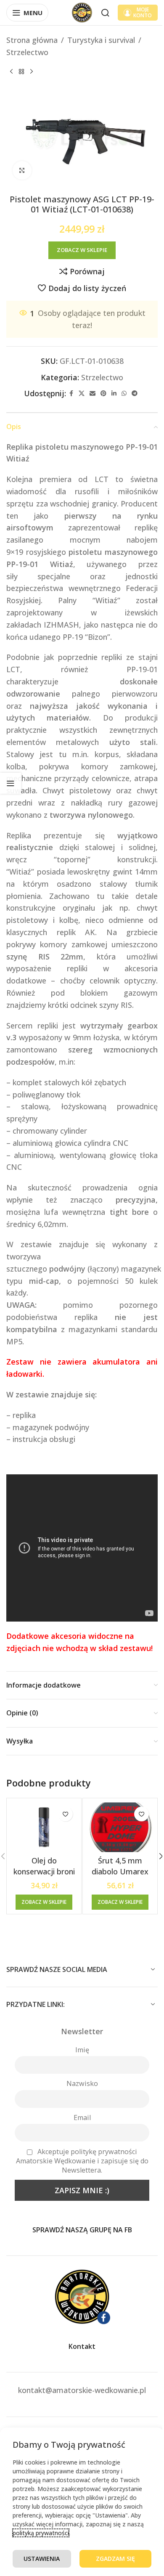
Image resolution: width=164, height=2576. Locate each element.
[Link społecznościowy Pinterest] (103, 394)
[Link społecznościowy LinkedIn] (114, 394)
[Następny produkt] (32, 72)
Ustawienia (42, 2559)
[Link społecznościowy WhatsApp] (124, 394)
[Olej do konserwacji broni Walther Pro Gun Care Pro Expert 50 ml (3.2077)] (44, 1827)
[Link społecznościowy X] (82, 394)
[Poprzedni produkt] (11, 72)
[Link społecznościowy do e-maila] (93, 394)
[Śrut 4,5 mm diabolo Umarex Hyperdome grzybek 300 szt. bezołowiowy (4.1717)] (120, 1827)
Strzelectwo (27, 52)
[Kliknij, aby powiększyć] (22, 171)
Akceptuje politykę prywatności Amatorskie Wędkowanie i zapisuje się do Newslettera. (82, 2161)
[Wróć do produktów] (21, 72)
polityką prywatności (41, 2533)
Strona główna (32, 40)
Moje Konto (143, 12)
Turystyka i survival (101, 40)
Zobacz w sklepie (82, 250)
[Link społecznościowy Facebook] (71, 394)
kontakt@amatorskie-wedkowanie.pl (82, 2390)
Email (82, 2118)
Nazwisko (82, 2083)
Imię (82, 2050)
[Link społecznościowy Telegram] (135, 394)
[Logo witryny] (82, 12)
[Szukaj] (105, 13)
